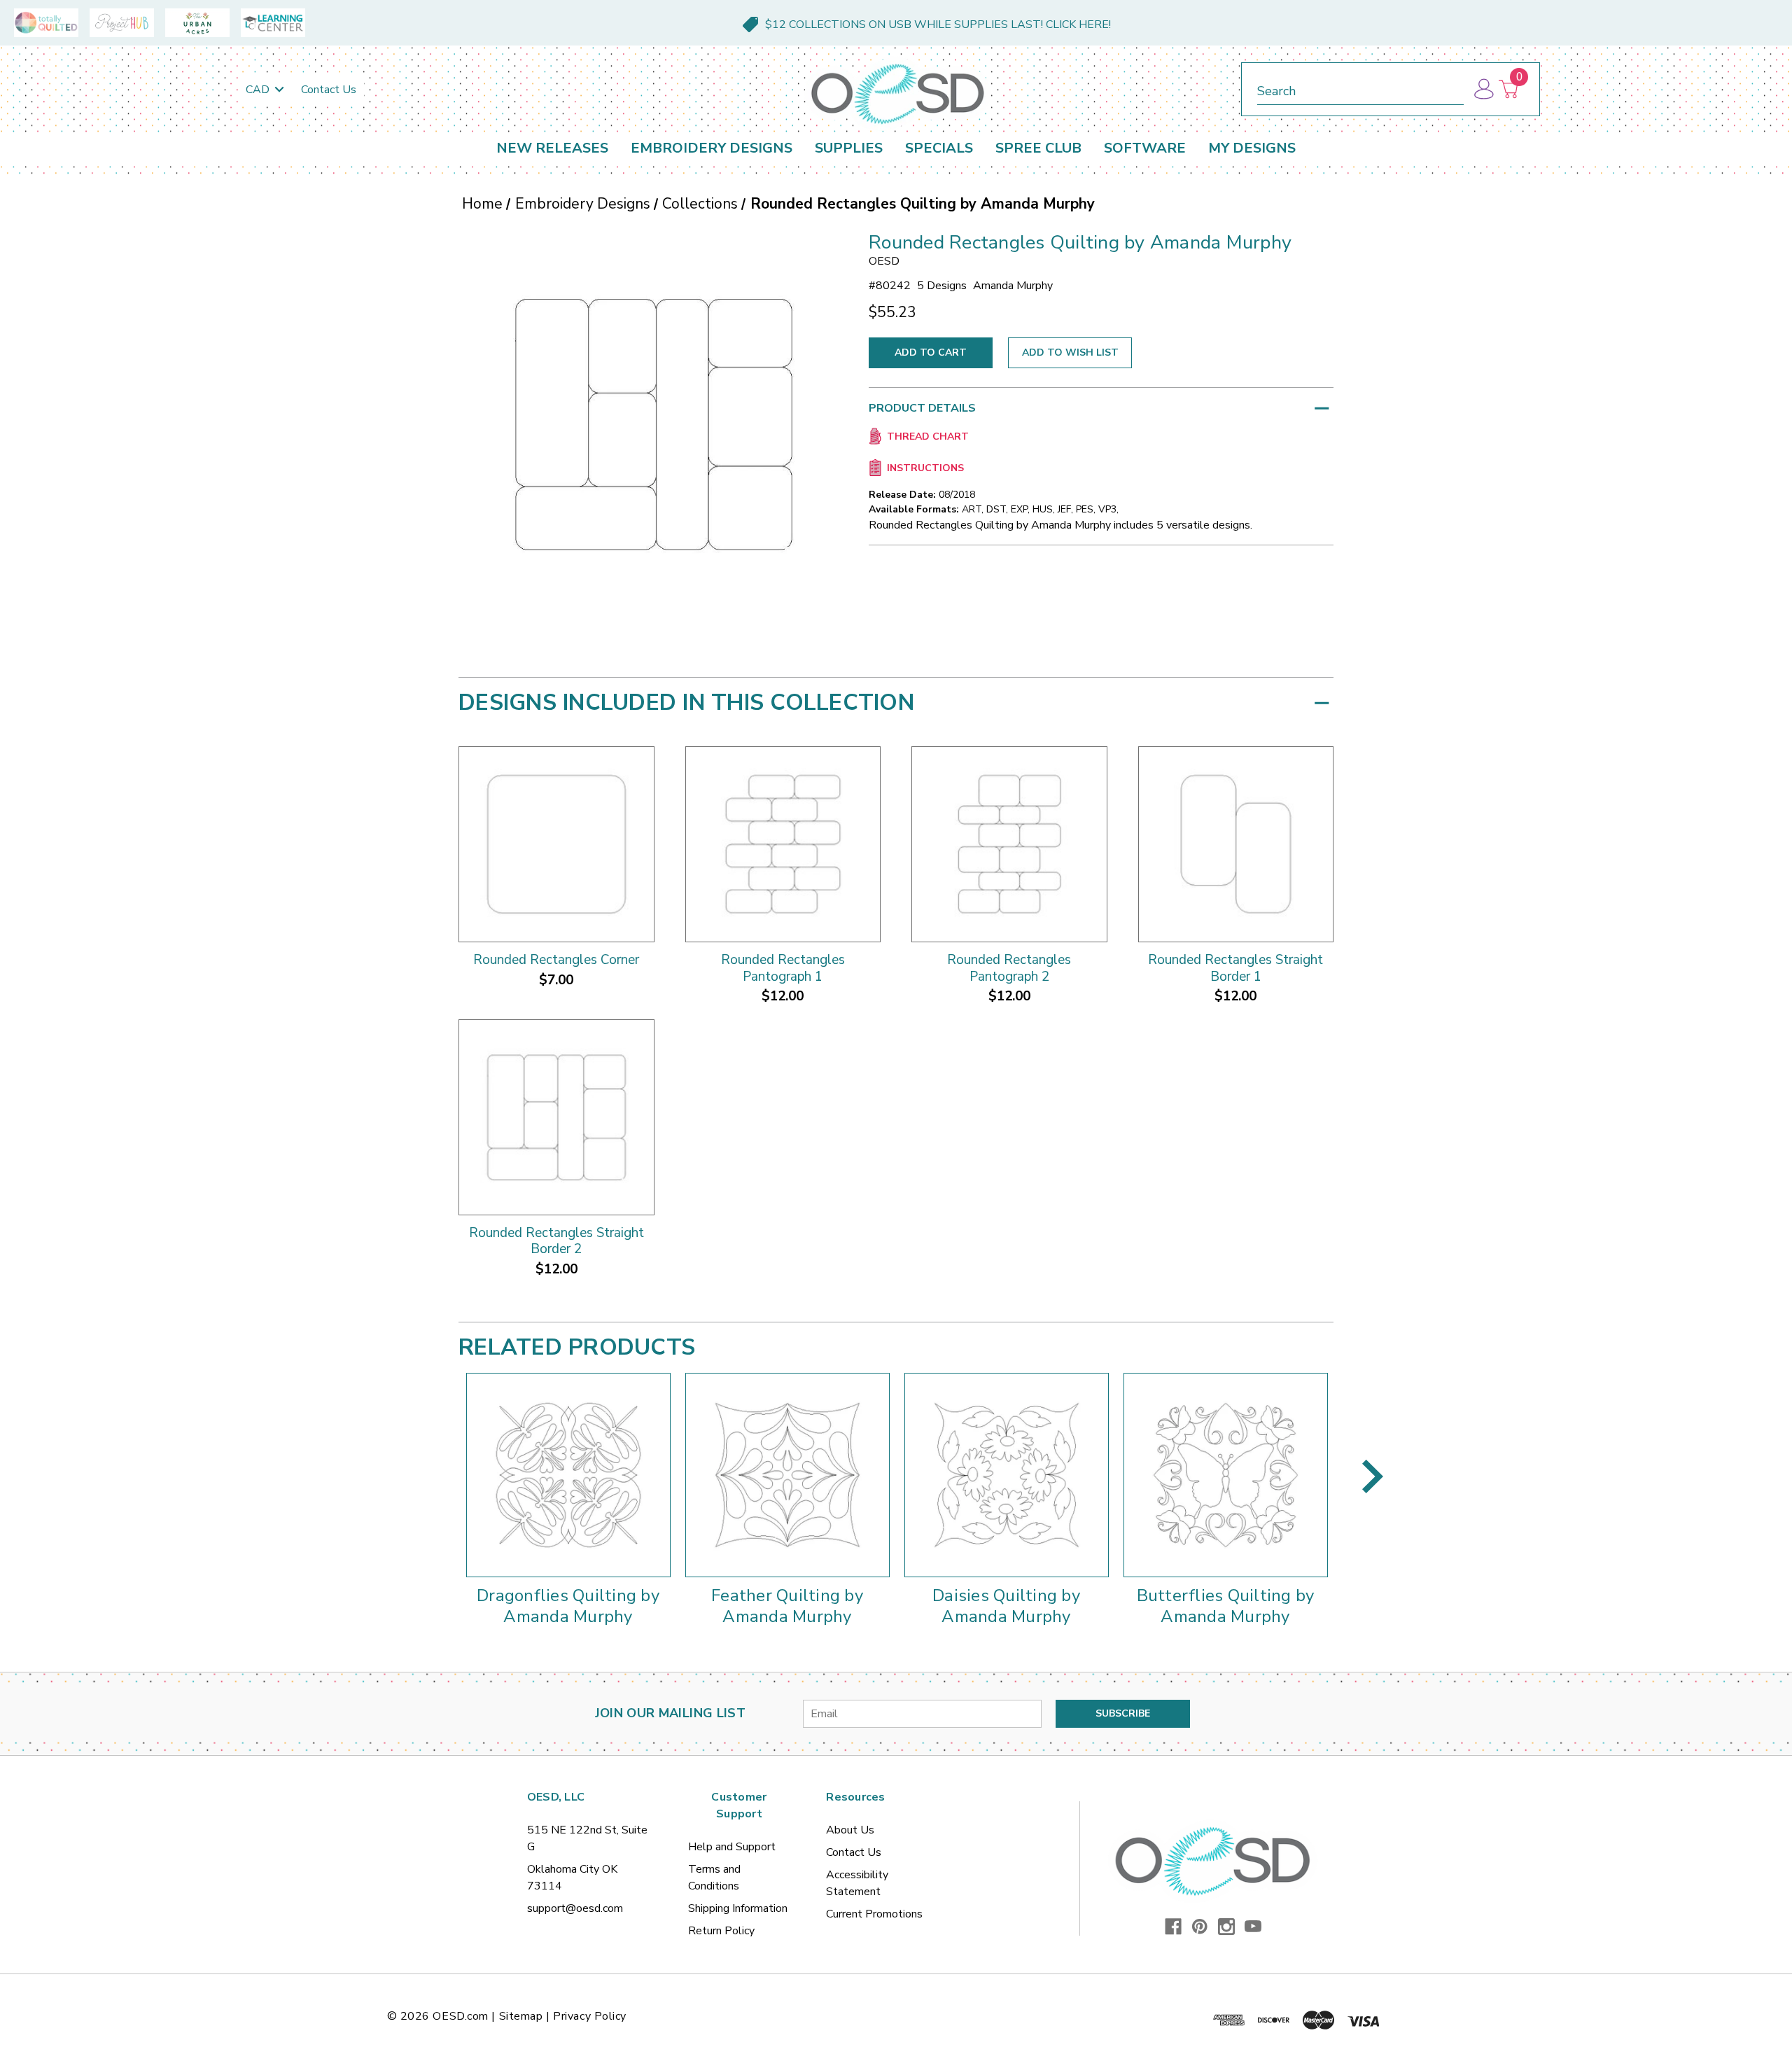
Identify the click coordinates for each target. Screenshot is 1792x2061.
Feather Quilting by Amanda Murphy (787, 1606)
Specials (939, 148)
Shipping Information (738, 1908)
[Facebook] (1173, 1927)
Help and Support (732, 1847)
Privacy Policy (590, 2016)
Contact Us (329, 90)
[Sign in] (1483, 89)
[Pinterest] (1200, 1927)
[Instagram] (1226, 1927)
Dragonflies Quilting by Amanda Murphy (568, 1606)
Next (1373, 1476)
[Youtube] (1253, 1927)
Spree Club (1038, 148)
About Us (850, 1830)
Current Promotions (874, 1914)
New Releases (552, 148)
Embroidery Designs (712, 148)
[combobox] (1360, 89)
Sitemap (521, 2016)
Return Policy (721, 1931)
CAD (259, 90)
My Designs (1252, 148)
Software (1145, 148)
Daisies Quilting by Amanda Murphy (1006, 1606)
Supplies (849, 148)
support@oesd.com (575, 1908)
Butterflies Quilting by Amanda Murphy (1226, 1606)
